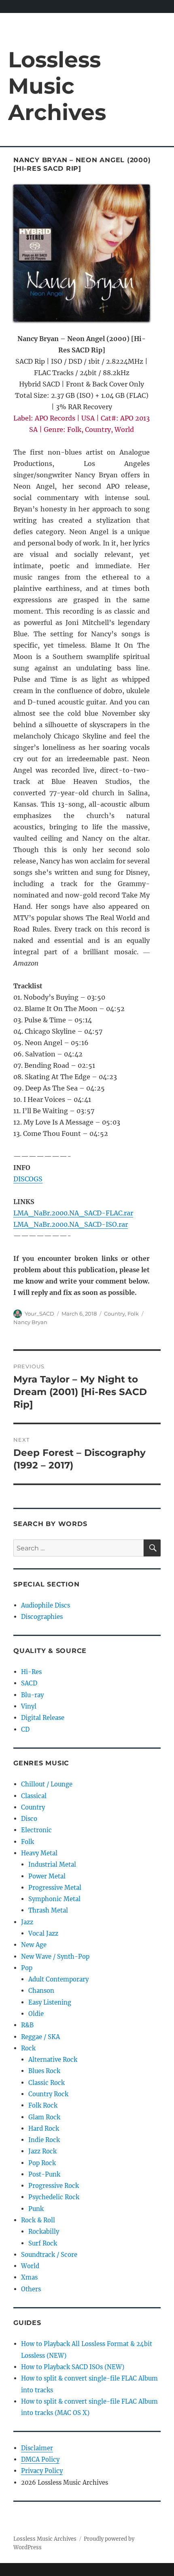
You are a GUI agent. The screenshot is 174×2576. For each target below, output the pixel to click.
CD (25, 1729)
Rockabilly (44, 2231)
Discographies (42, 1617)
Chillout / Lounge (47, 1784)
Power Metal (47, 1876)
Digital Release (43, 1718)
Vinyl (29, 1706)
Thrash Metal (48, 1910)
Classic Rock (47, 2083)
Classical (34, 1796)
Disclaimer (37, 2448)
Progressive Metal (55, 1888)
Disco (29, 1819)
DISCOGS (28, 1179)
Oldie (36, 2014)
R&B (27, 2025)
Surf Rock (43, 2243)
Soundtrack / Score (49, 2255)
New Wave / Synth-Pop (55, 1957)
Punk (36, 2209)
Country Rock (48, 2094)
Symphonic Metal (54, 1899)
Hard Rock (44, 2128)
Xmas (29, 2277)
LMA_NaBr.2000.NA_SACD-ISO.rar (71, 1224)
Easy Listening (50, 2002)
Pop (27, 1968)
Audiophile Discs (46, 1605)
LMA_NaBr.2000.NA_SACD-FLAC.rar (73, 1213)
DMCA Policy (40, 2459)
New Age (34, 1945)
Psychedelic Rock (54, 2197)
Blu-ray (32, 1695)
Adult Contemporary (58, 1979)
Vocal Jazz (43, 1933)
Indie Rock (44, 2140)
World (30, 2266)
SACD (29, 1683)
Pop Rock (42, 2163)
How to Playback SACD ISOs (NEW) (73, 2367)
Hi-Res (31, 1672)
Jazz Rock (42, 2151)
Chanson (41, 1991)
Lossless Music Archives (57, 86)
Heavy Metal (39, 1853)
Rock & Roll (38, 2220)
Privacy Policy (42, 2471)
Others (31, 2289)
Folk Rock (43, 2105)
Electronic (36, 1830)
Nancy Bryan (30, 1322)
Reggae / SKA (40, 2037)
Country (115, 1314)
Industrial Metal (52, 1864)
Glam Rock (44, 2117)
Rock (28, 2048)
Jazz (27, 1922)
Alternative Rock (53, 2060)
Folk (133, 1314)
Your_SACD (39, 1314)
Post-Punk (44, 2174)
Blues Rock (44, 2071)
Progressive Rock (54, 2186)
